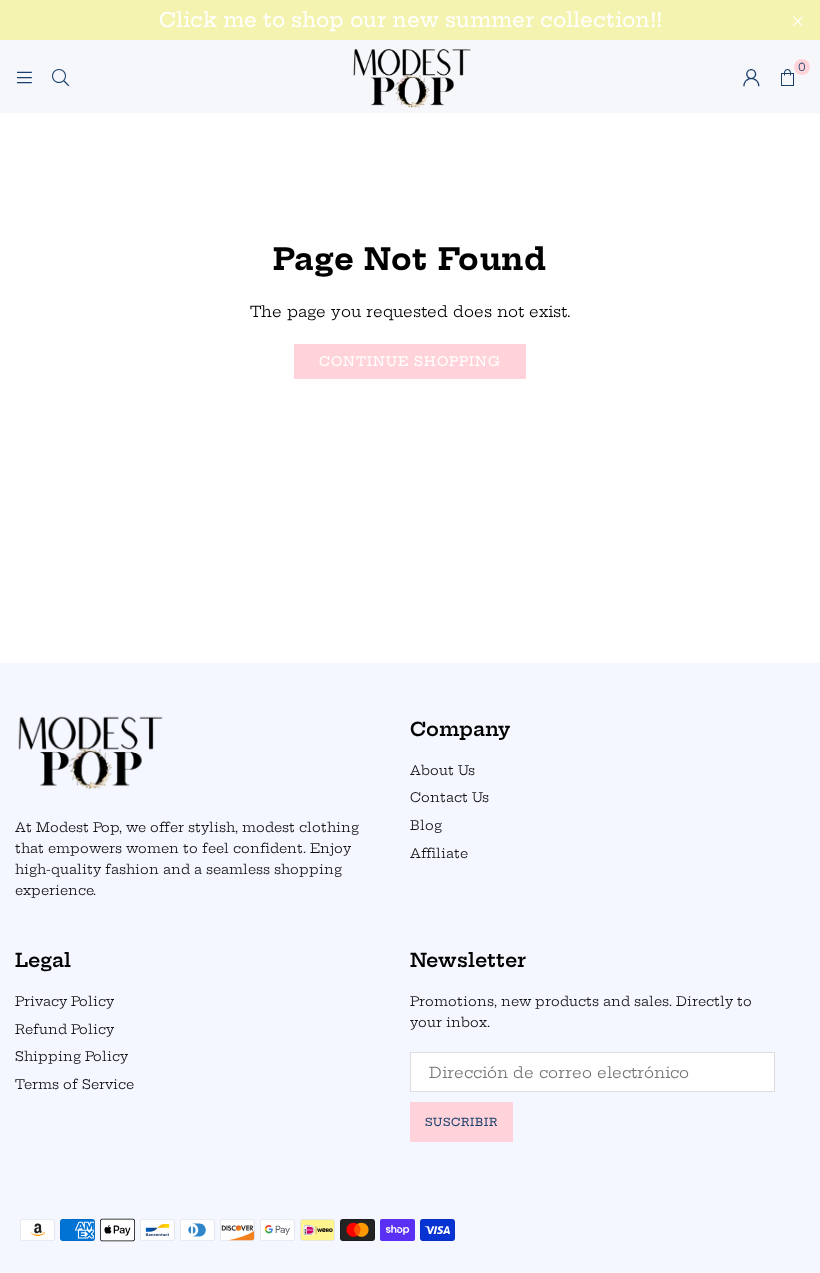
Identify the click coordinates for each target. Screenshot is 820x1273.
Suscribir (461, 1122)
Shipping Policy (71, 1056)
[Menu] (24, 76)
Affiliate (439, 853)
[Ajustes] (751, 77)
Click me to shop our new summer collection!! (410, 20)
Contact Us (449, 797)
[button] (787, 77)
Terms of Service (74, 1084)
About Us (442, 770)
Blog (426, 825)
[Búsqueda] (60, 76)
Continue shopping (410, 361)
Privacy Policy (64, 1001)
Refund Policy (64, 1029)
